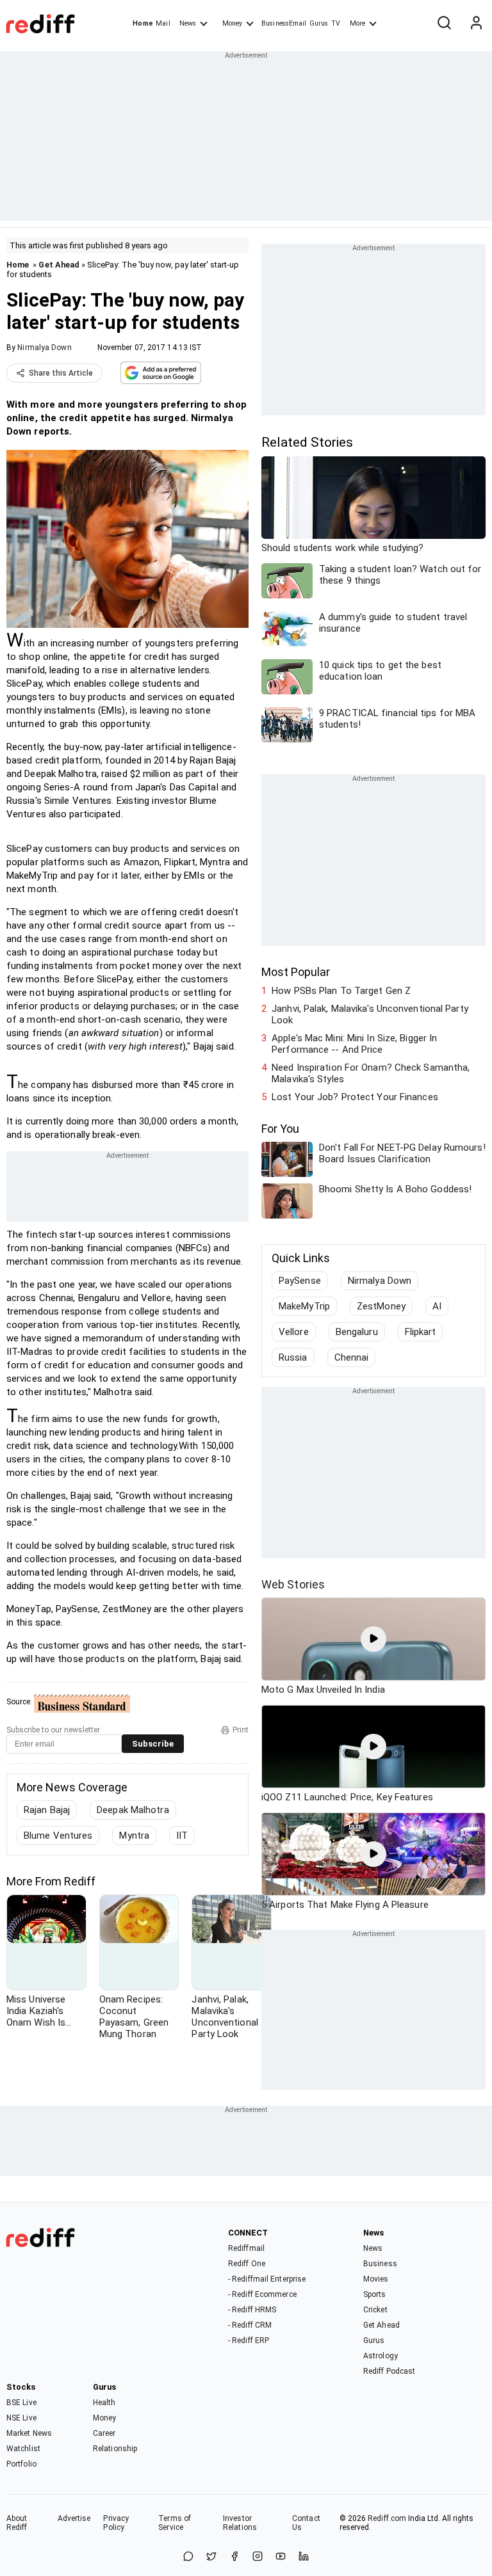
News (188, 23)
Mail (163, 23)
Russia (293, 1357)
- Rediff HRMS (252, 2310)
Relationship (115, 2449)
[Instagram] (258, 2557)
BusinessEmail (284, 23)
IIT (182, 1836)
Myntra (134, 1836)
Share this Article (61, 373)
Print (241, 1730)
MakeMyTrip (304, 1306)
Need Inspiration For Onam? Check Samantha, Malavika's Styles (371, 1073)
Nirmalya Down (44, 348)
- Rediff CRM (250, 2325)
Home (143, 23)
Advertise (74, 2518)
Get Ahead (59, 265)
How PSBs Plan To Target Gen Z (341, 991)
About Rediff (17, 2523)
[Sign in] (476, 24)
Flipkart (421, 1332)
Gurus (319, 23)
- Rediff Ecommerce (262, 2294)
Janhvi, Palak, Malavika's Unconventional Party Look (370, 1014)
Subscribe (153, 1744)
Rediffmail (246, 2248)
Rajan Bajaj (47, 1810)
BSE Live (21, 2403)
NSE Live (21, 2418)
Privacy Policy (116, 2523)
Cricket (375, 2310)
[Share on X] (211, 2557)
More (357, 23)
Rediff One (247, 2264)
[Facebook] (234, 2557)
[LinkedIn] (304, 2557)
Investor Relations (240, 2523)
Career (104, 2433)
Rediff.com (387, 2518)
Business (380, 2264)
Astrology (381, 2356)
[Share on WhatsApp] (188, 2557)
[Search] (444, 24)
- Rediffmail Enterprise (267, 2279)
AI (437, 1306)
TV (336, 23)
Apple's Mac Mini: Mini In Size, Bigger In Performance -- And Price (354, 1044)
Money (232, 23)
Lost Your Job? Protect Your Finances (355, 1097)
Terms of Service (175, 2523)
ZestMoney (381, 1306)
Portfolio (21, 2464)
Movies (376, 2279)
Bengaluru (357, 1332)
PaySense (300, 1281)
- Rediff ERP (249, 2340)
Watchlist (23, 2449)
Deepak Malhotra (133, 1810)
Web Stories (293, 1584)
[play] (373, 1639)
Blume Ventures (58, 1836)
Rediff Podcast (389, 2371)
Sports (375, 2294)
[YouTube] (281, 2557)
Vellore (294, 1332)
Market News (29, 2433)
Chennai (352, 1357)
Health (104, 2403)
